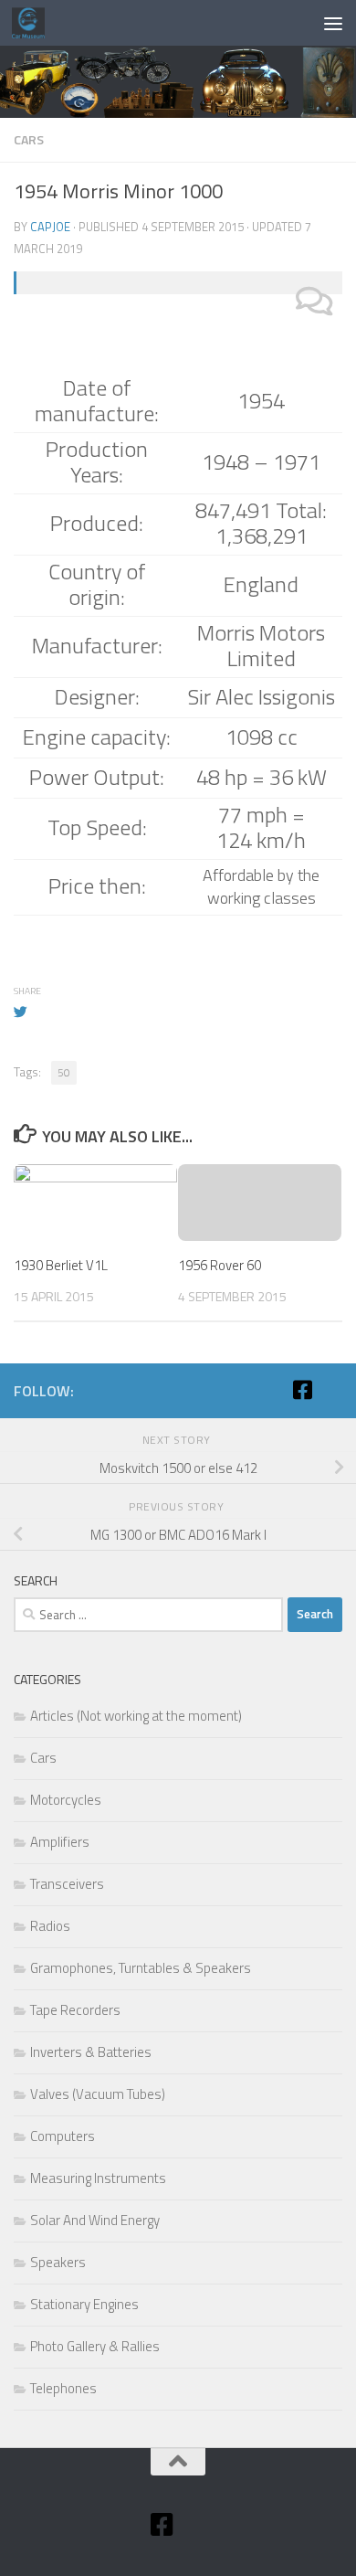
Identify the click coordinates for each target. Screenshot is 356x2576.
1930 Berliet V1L (61, 1265)
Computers (63, 2136)
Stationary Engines (84, 2304)
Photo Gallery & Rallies (95, 2346)
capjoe (50, 227)
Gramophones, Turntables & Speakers (141, 1968)
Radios (50, 1926)
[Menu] (333, 23)
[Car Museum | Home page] (34, 23)
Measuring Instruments (98, 2178)
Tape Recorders (75, 2010)
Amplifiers (60, 1842)
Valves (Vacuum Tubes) (98, 2094)
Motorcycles (66, 1800)
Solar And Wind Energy (95, 2220)
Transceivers (67, 1884)
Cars (29, 139)
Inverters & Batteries (91, 2052)
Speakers (58, 2262)
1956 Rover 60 (220, 1265)
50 (64, 1072)
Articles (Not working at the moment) (136, 1716)
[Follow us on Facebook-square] (302, 1390)
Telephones (63, 2388)
